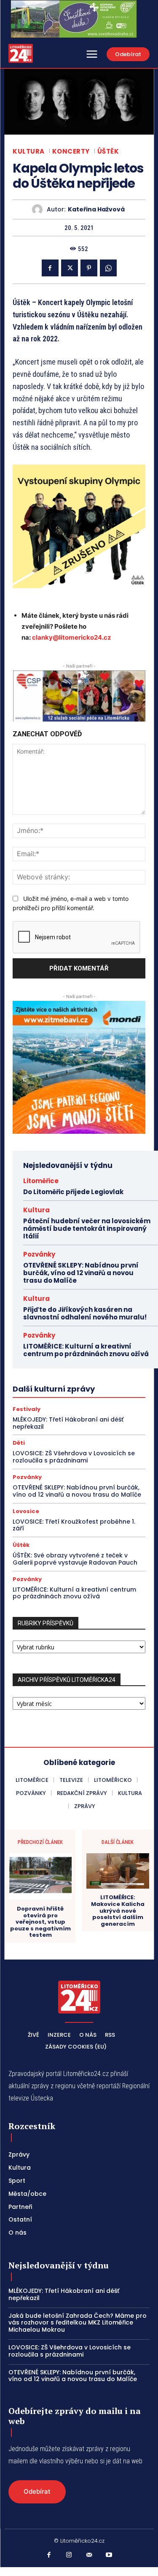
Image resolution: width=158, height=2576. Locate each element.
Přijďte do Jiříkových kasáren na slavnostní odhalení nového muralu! (86, 1313)
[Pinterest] (89, 268)
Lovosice (26, 1511)
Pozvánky (39, 1254)
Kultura (29, 151)
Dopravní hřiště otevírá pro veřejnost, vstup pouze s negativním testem (40, 1922)
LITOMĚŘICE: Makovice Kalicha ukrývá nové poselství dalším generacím (118, 1911)
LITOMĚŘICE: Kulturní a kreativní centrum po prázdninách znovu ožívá (86, 1350)
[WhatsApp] (108, 268)
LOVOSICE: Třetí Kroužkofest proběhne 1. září (74, 1525)
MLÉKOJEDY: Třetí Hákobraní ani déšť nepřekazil (68, 1423)
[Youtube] (109, 2555)
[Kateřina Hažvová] (39, 209)
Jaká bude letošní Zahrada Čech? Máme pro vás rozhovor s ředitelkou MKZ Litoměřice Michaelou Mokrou (78, 2323)
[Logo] (21, 53)
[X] (70, 268)
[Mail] (89, 2555)
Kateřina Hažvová (96, 209)
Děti (19, 1443)
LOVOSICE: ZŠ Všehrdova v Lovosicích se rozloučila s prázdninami (74, 1457)
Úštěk (108, 151)
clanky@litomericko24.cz (72, 637)
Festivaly (27, 1409)
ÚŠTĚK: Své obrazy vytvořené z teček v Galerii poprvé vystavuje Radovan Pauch (75, 1559)
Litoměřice (41, 1181)
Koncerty (71, 151)
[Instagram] (69, 2555)
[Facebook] (50, 268)
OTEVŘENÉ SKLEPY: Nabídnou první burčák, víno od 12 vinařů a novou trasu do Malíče (81, 1273)
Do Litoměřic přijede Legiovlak (73, 1192)
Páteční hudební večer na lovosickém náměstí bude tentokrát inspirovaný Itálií (87, 1229)
